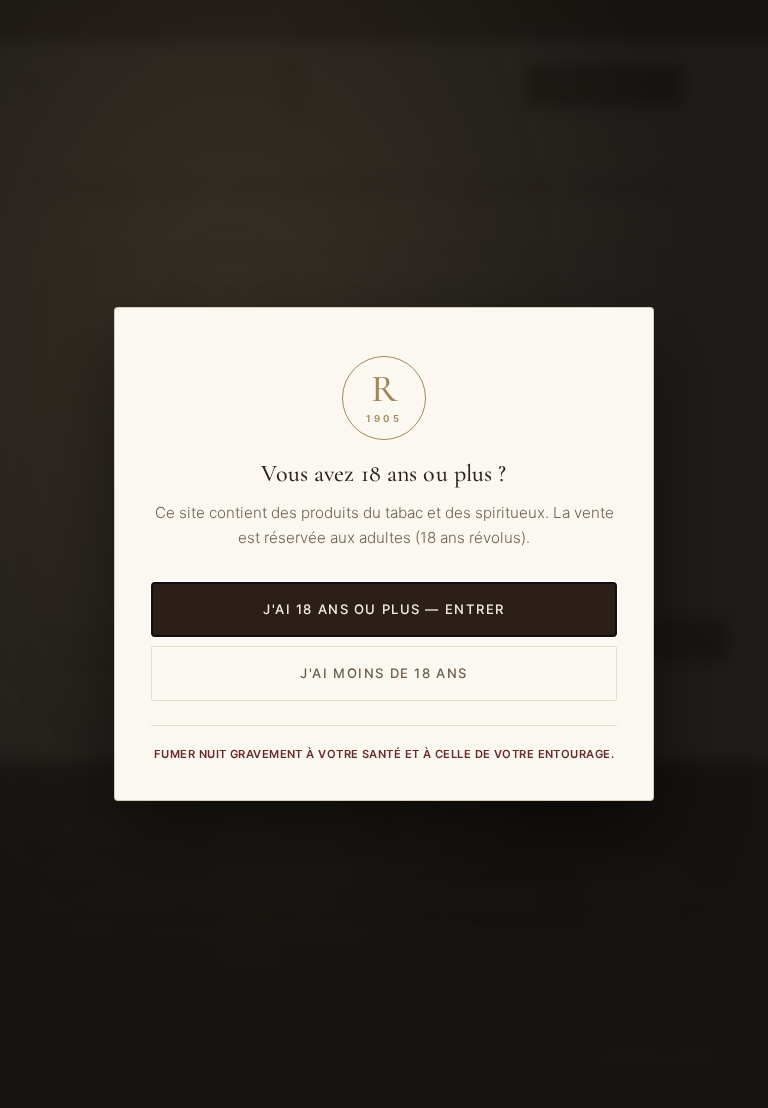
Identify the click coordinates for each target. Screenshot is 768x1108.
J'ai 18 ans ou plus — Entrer (384, 609)
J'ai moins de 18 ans (384, 673)
